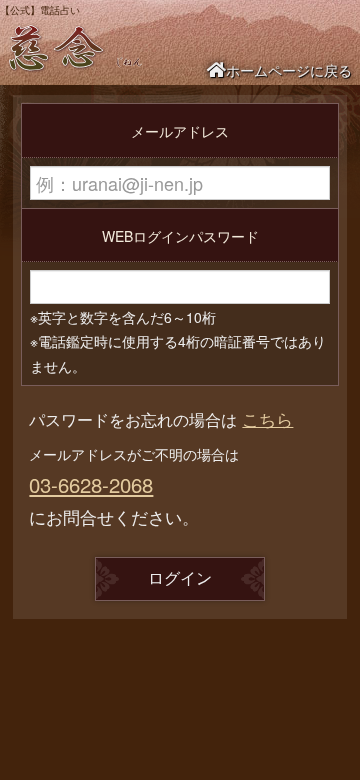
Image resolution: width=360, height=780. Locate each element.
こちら (267, 418)
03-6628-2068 (91, 484)
